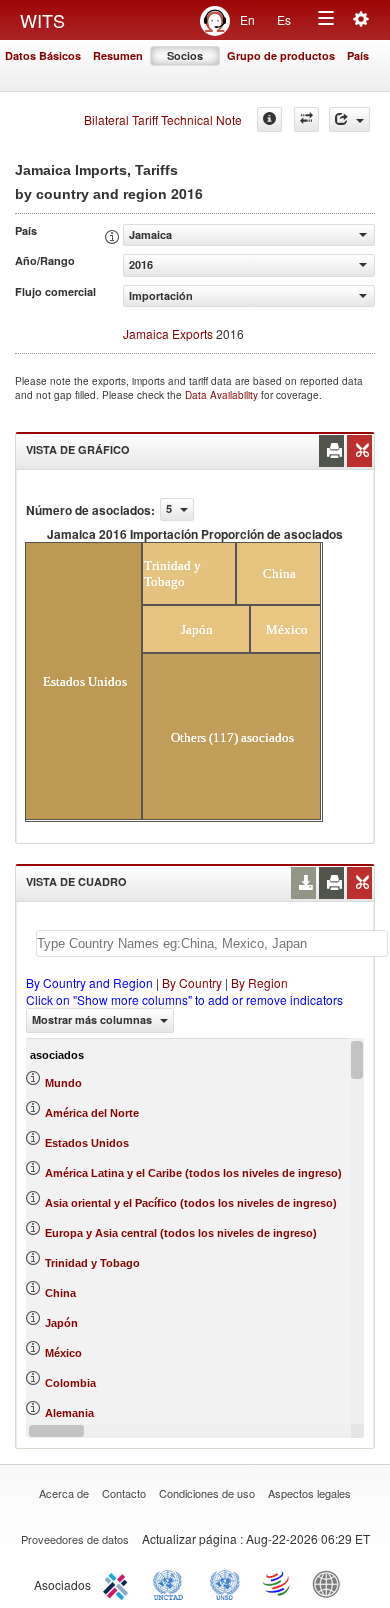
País (358, 55)
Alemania (69, 1413)
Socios (185, 55)
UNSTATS (225, 1583)
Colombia (70, 1383)
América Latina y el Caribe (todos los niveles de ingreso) (193, 1173)
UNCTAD (172, 1583)
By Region (259, 982)
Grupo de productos (281, 55)
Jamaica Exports (168, 333)
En (247, 19)
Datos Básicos (43, 55)
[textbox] (212, 943)
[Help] (269, 119)
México (63, 1353)
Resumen (118, 55)
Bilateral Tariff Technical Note (163, 119)
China (60, 1293)
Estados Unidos (87, 1143)
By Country (192, 982)
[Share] (349, 119)
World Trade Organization (278, 1583)
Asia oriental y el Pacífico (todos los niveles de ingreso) (191, 1203)
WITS (42, 20)
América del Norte (92, 1113)
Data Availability (223, 395)
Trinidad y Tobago (92, 1263)
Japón (61, 1323)
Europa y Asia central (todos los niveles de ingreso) (181, 1233)
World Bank (331, 1583)
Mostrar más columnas (93, 1019)
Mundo (63, 1083)
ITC (119, 1583)
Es (284, 19)
